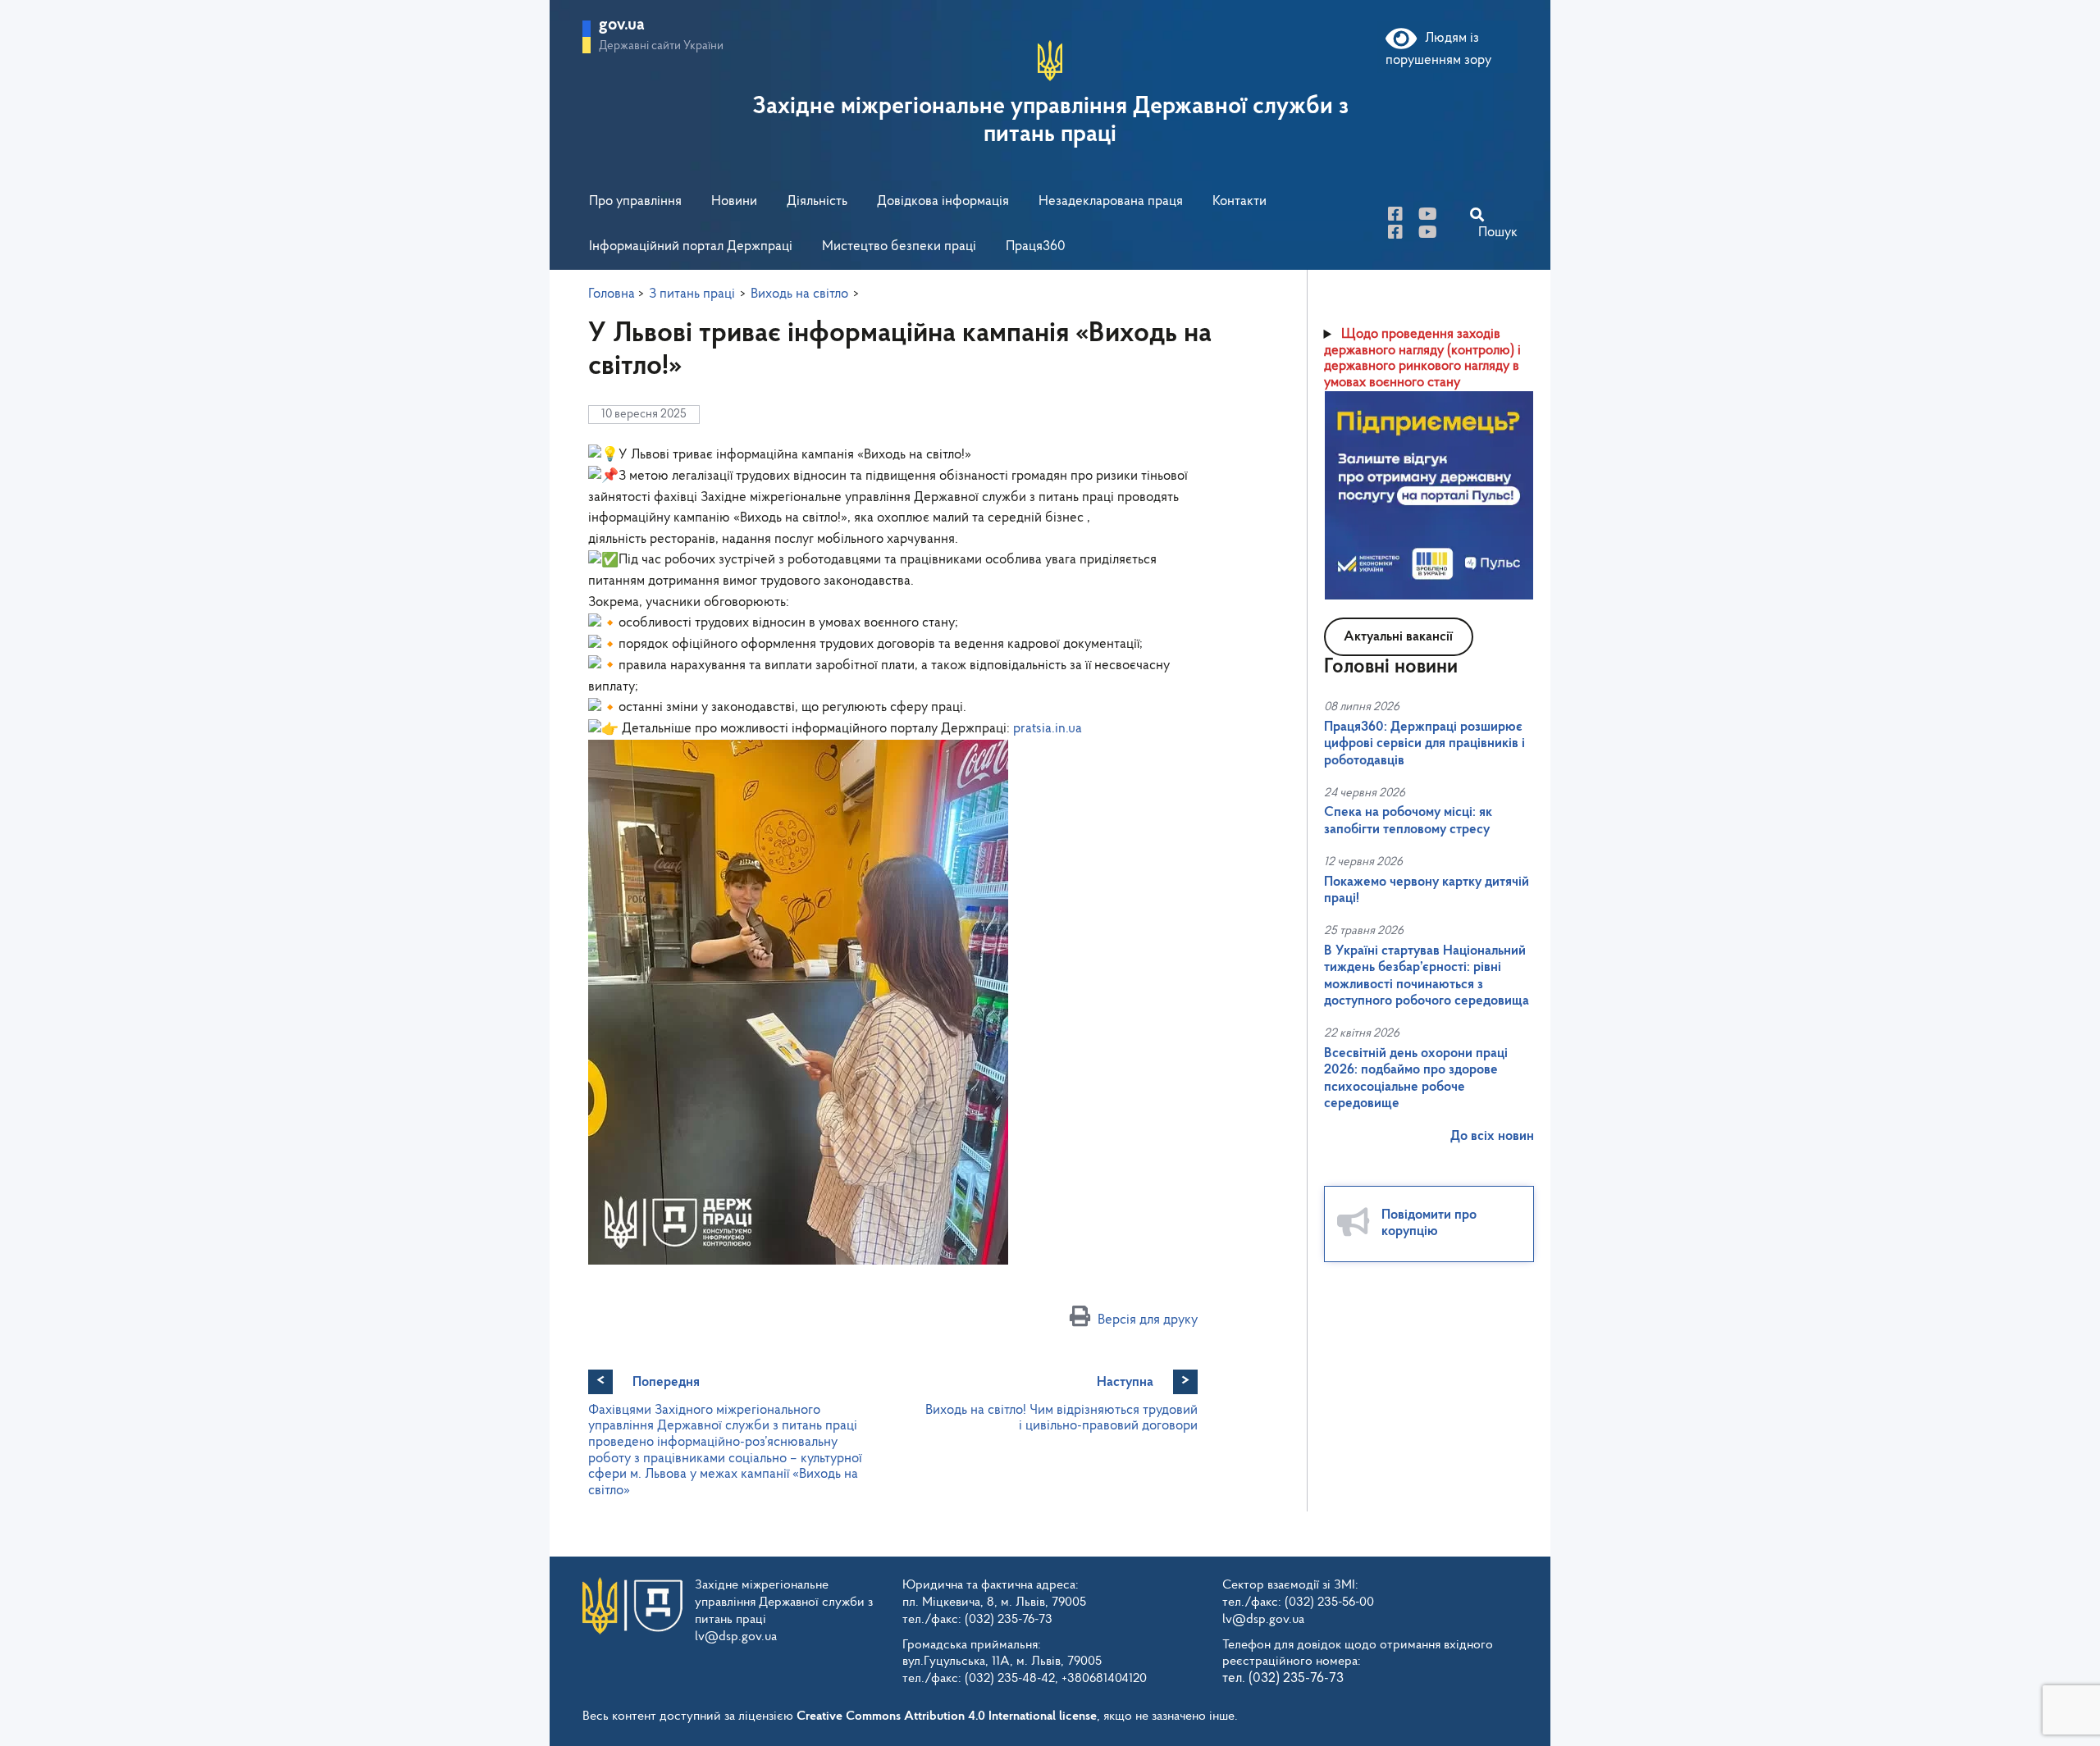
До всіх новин (1492, 1136)
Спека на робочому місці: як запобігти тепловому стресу (1408, 821)
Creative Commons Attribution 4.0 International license (947, 1716)
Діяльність (817, 201)
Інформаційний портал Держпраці (691, 246)
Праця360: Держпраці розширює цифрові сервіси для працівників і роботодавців (1424, 744)
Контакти (1239, 201)
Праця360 (1036, 246)
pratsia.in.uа (1048, 729)
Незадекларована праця (1111, 201)
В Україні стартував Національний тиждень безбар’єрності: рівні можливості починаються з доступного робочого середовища (1427, 976)
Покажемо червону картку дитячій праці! (1427, 890)
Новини (734, 201)
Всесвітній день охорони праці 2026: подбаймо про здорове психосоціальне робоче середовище (1416, 1078)
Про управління (635, 201)
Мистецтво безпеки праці (899, 246)
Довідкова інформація (943, 201)
